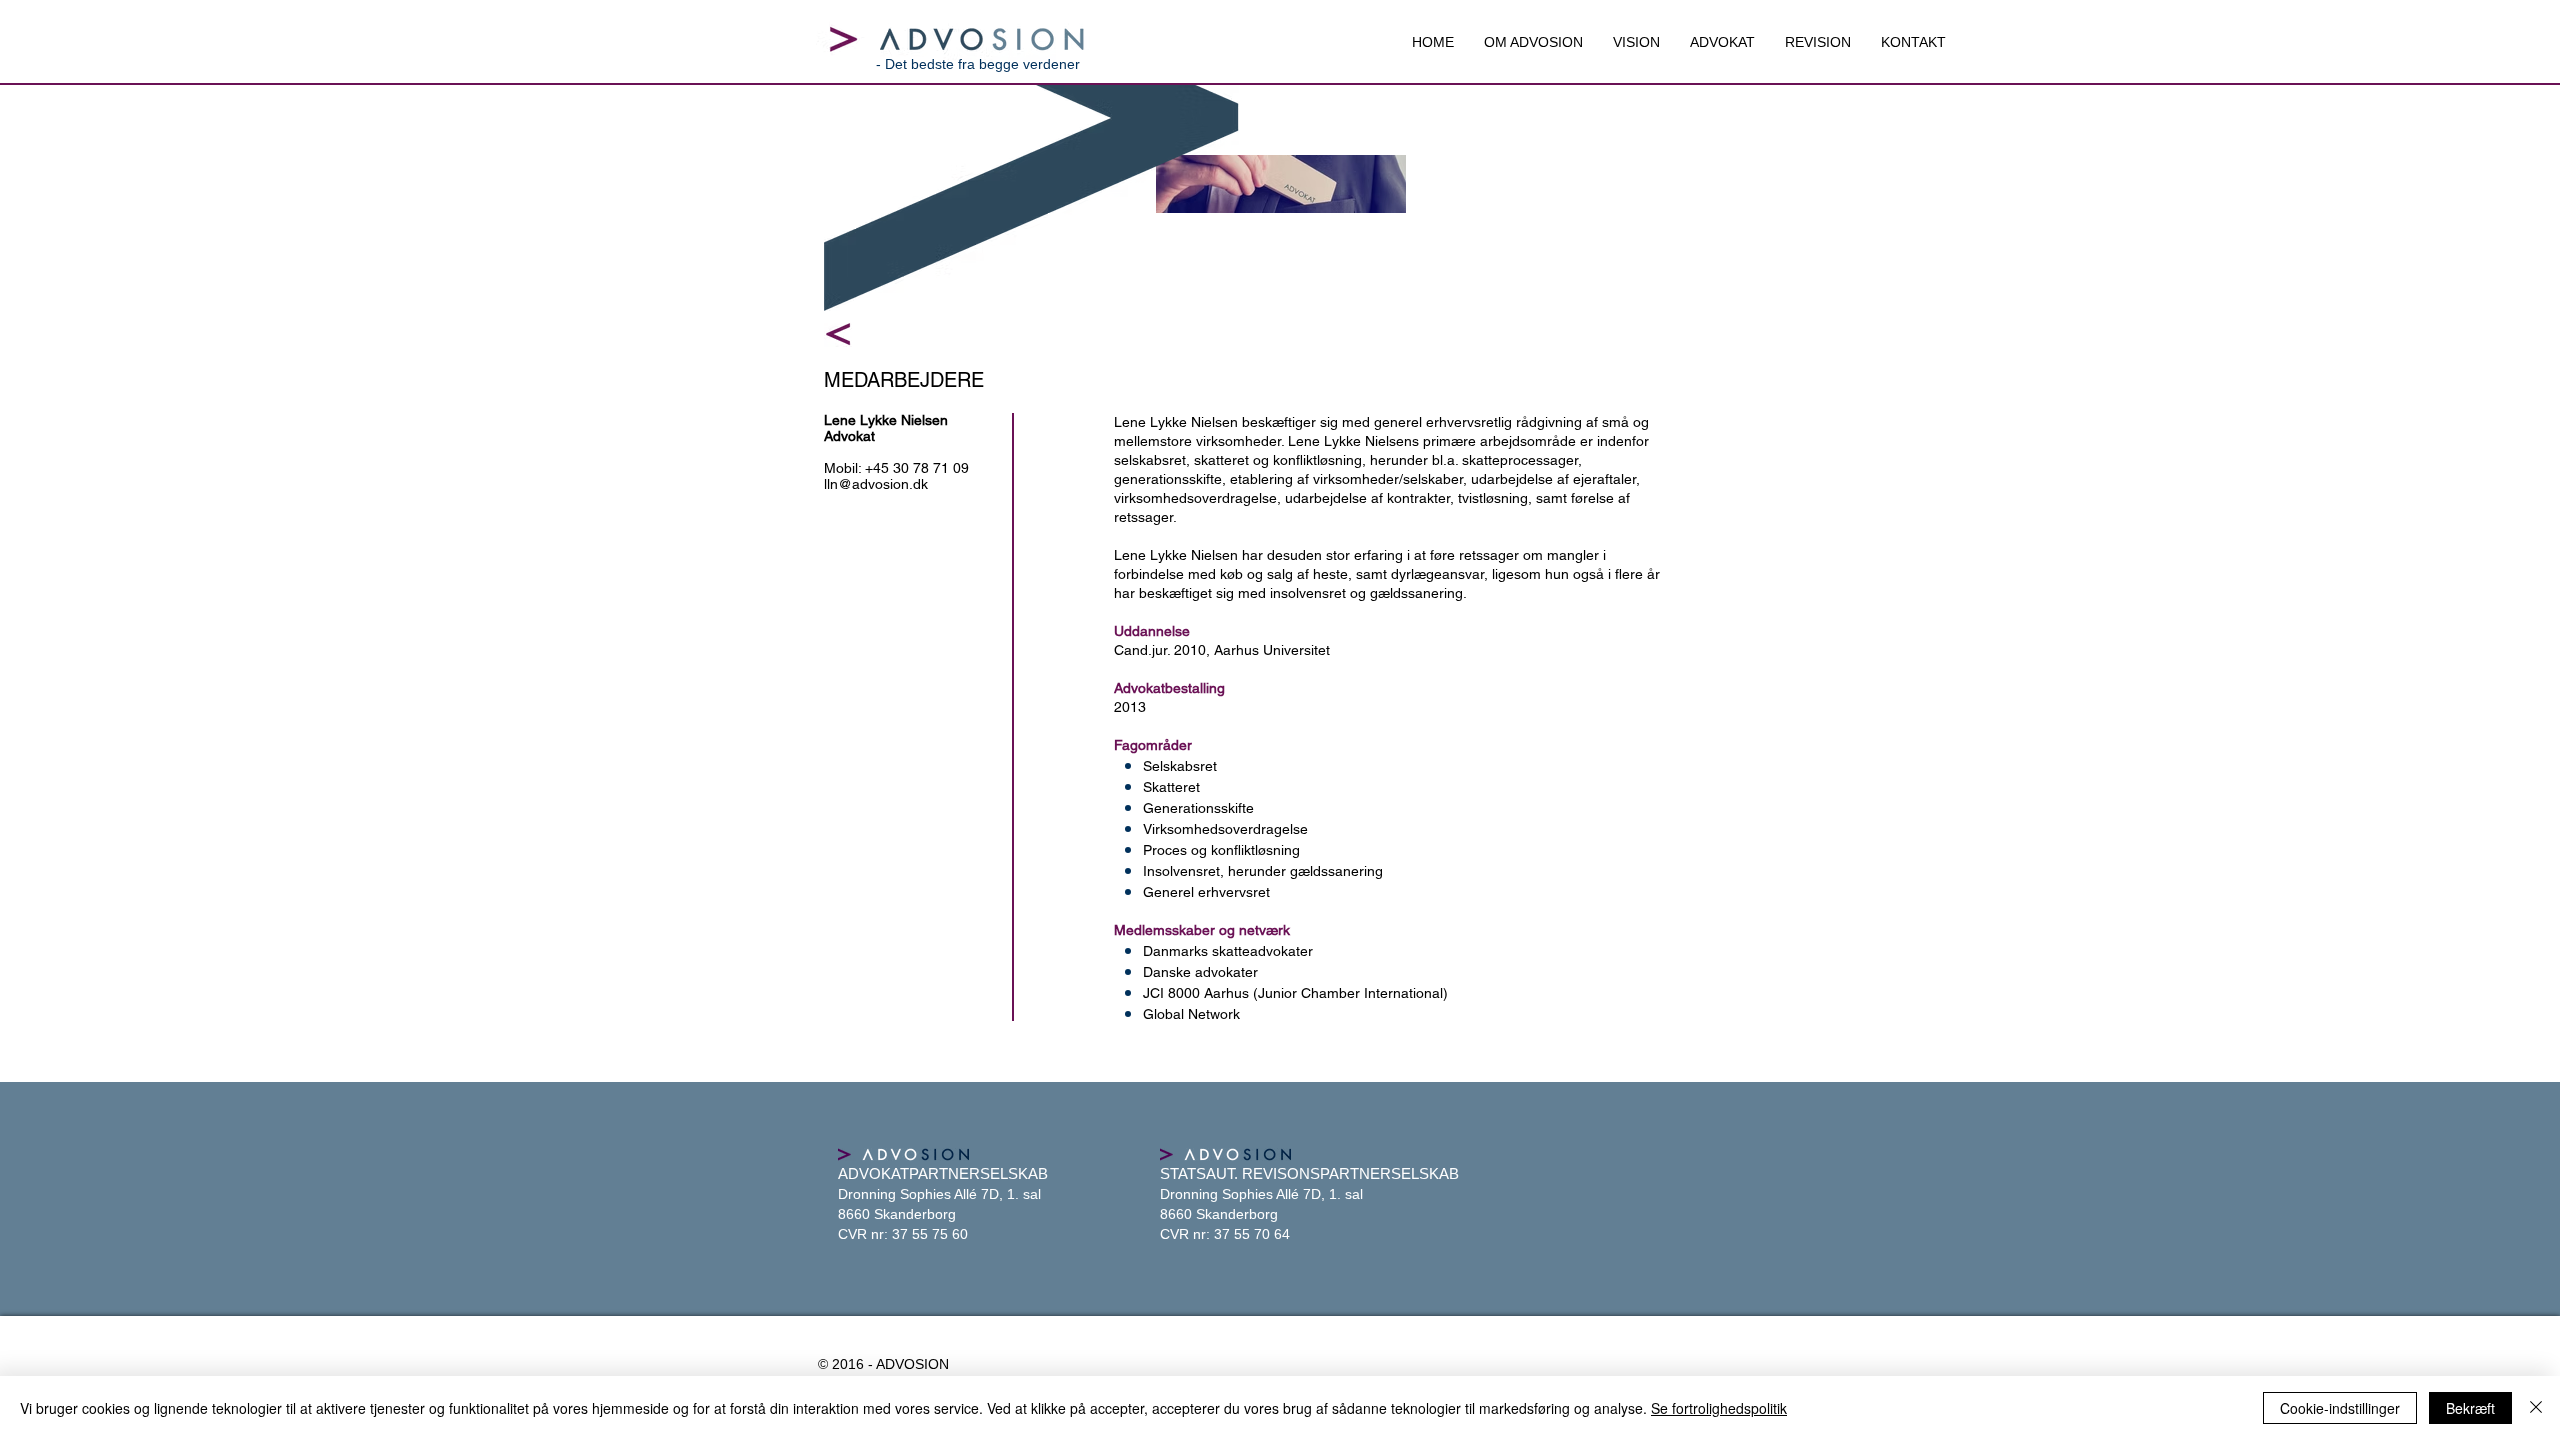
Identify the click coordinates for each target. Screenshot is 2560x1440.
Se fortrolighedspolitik (1719, 1408)
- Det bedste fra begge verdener (978, 64)
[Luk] (2536, 1408)
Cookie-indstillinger (2340, 1408)
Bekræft (2470, 1408)
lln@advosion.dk (876, 484)
